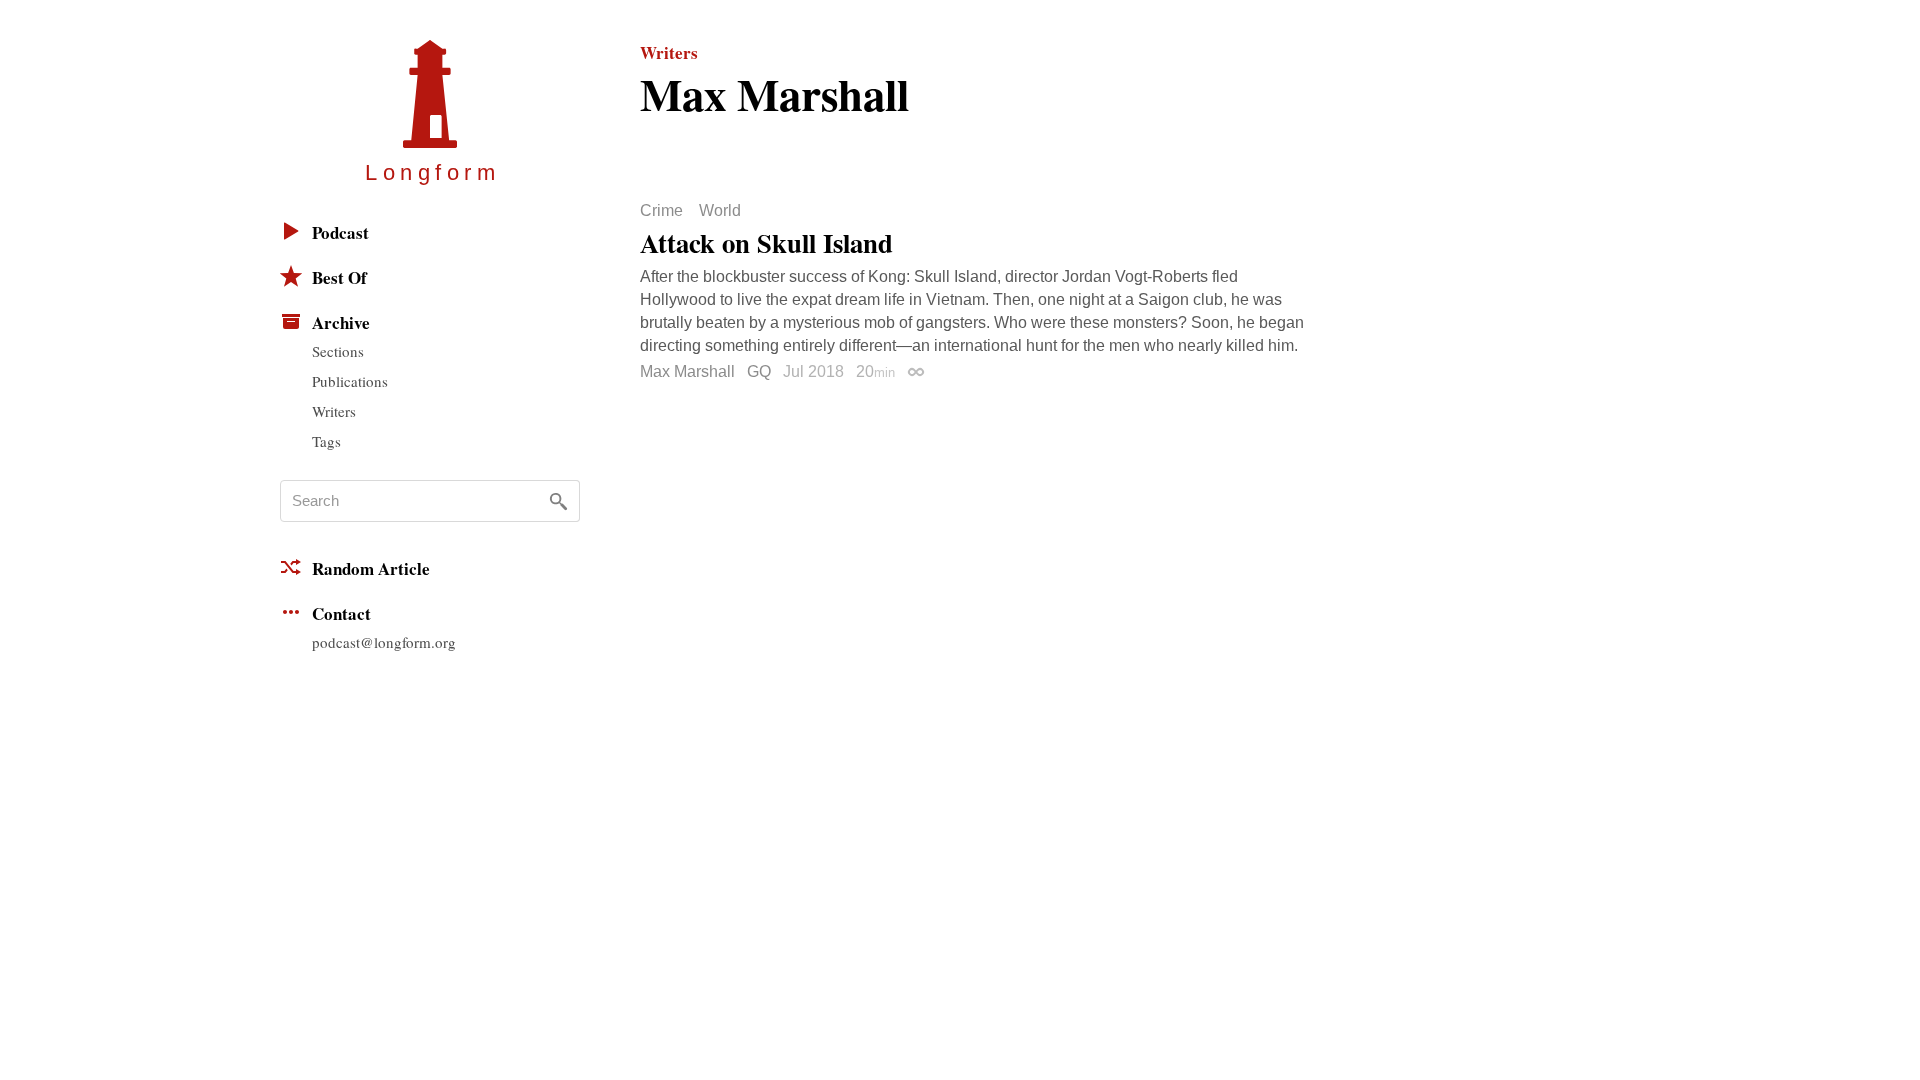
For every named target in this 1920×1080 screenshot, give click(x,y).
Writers (334, 411)
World (720, 211)
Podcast (340, 232)
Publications (350, 381)
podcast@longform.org (384, 642)
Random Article (371, 568)
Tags (326, 441)
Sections (338, 351)
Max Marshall (687, 371)
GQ (759, 371)
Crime (661, 211)
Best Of (339, 277)
